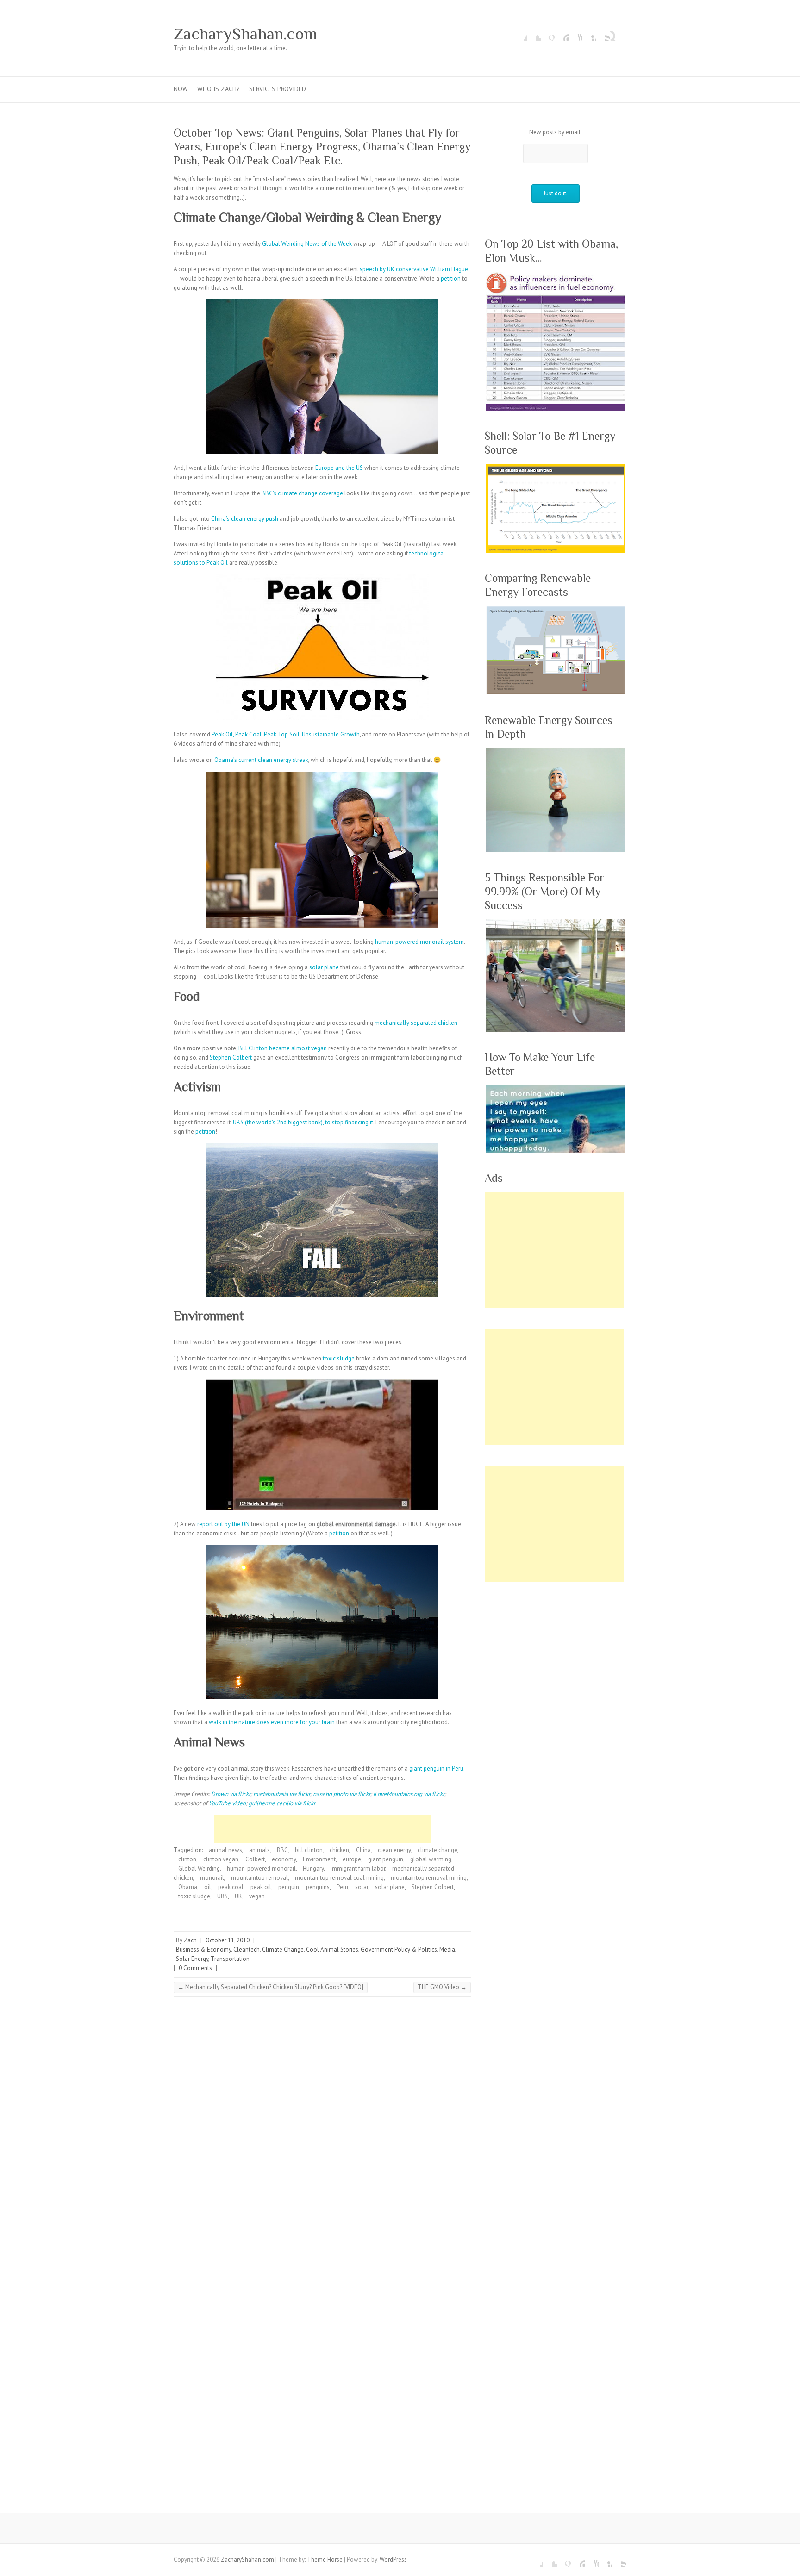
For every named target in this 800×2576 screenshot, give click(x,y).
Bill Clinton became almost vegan (283, 1048)
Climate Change (283, 1949)
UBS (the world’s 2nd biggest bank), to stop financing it (303, 1122)
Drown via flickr (231, 1794)
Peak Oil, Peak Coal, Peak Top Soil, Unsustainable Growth (286, 734)
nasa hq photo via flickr (342, 1794)
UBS (222, 1896)
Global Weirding (199, 1868)
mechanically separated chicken (416, 1023)
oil (208, 1887)
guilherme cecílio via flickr (282, 1803)
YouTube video (227, 1803)
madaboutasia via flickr (282, 1794)
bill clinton (309, 1850)
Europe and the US (339, 468)
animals (259, 1850)
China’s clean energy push (245, 519)
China (363, 1850)
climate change (437, 1850)
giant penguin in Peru (436, 1768)
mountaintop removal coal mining (339, 1878)
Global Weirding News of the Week (307, 244)
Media (447, 1949)
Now (181, 89)
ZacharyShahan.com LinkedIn (589, 34)
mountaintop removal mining (429, 1878)
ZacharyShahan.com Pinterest (562, 34)
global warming (431, 1859)
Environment (319, 1859)
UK (238, 1896)
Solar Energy (192, 1959)
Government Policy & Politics (399, 1949)
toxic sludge (339, 1358)
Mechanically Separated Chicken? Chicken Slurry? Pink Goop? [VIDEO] (271, 1987)
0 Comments (195, 1968)
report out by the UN (223, 1524)
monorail (212, 1878)
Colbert (255, 1859)
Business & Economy (203, 1949)
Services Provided (278, 89)
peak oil (261, 1887)
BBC (282, 1850)
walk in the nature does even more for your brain (272, 1722)
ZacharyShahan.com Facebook (520, 34)
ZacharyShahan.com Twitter (534, 34)
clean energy (394, 1850)
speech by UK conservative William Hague (414, 269)
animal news (225, 1850)
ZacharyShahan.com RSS (603, 34)
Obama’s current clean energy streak (261, 760)
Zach (190, 1940)
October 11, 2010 (228, 1940)
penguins (318, 1887)
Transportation (230, 1959)
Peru (342, 1887)
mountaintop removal (259, 1878)
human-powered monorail (261, 1868)
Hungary (313, 1868)
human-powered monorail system (419, 942)
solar (362, 1887)
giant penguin (386, 1859)
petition (451, 278)
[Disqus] (322, 2131)
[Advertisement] (322, 1829)
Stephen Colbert (231, 1057)
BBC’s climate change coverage (302, 493)
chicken (339, 1850)
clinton (187, 1859)
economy (284, 1859)
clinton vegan (221, 1859)
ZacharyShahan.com (245, 34)
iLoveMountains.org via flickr (409, 1794)
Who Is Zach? (219, 89)
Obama (188, 1887)
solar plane (324, 967)
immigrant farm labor (358, 1868)
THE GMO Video (442, 1987)
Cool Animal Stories (332, 1949)
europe (352, 1859)
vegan (257, 1896)
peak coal (231, 1887)
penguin (289, 1887)
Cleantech (247, 1949)
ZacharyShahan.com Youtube (575, 34)
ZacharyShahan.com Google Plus (548, 34)
